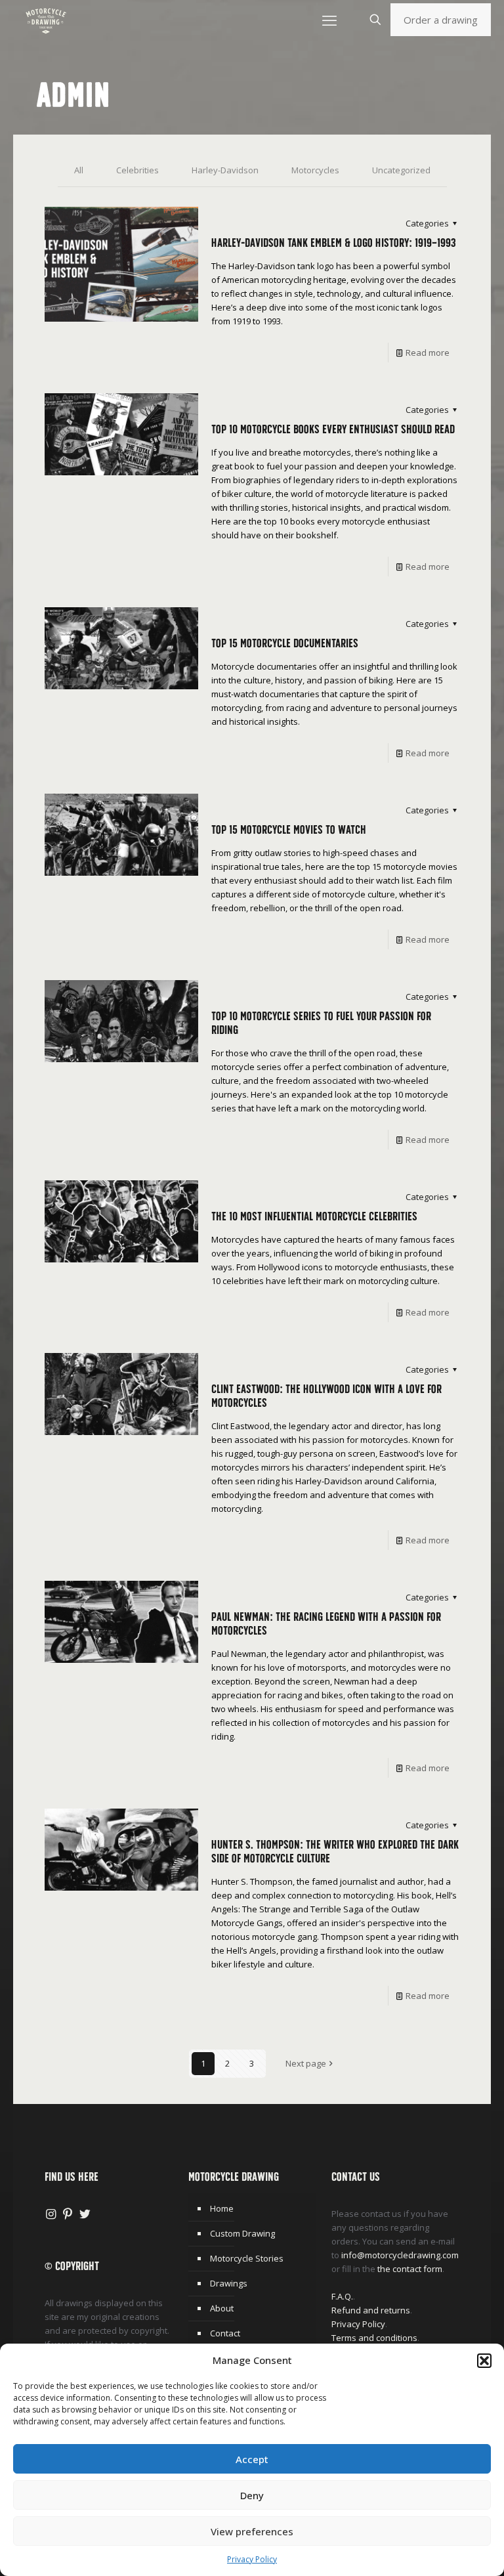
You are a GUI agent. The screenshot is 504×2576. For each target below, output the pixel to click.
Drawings (229, 2283)
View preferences (252, 2531)
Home (222, 2208)
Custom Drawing (242, 2233)
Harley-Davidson (225, 170)
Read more (428, 353)
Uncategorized (401, 170)
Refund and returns (371, 2310)
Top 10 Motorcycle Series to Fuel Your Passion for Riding (321, 1023)
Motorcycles (315, 170)
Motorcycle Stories (247, 2258)
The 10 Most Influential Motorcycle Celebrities (314, 1216)
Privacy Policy (252, 2559)
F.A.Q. (342, 2296)
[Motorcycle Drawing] (46, 20)
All (79, 170)
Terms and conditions (374, 2338)
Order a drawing (441, 20)
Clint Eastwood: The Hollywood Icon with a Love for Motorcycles (326, 1396)
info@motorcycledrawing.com (400, 2255)
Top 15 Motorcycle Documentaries (285, 643)
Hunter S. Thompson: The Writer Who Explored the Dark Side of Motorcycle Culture (335, 1851)
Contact (225, 2333)
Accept (252, 2459)
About (222, 2308)
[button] (484, 2361)
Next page (306, 2063)
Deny (252, 2495)
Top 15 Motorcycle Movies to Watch (289, 829)
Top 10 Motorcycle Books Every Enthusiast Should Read (333, 429)
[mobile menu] (329, 20)
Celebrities (137, 170)
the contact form (410, 2269)
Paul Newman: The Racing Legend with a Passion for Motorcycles (326, 1623)
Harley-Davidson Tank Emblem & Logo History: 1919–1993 (334, 243)
